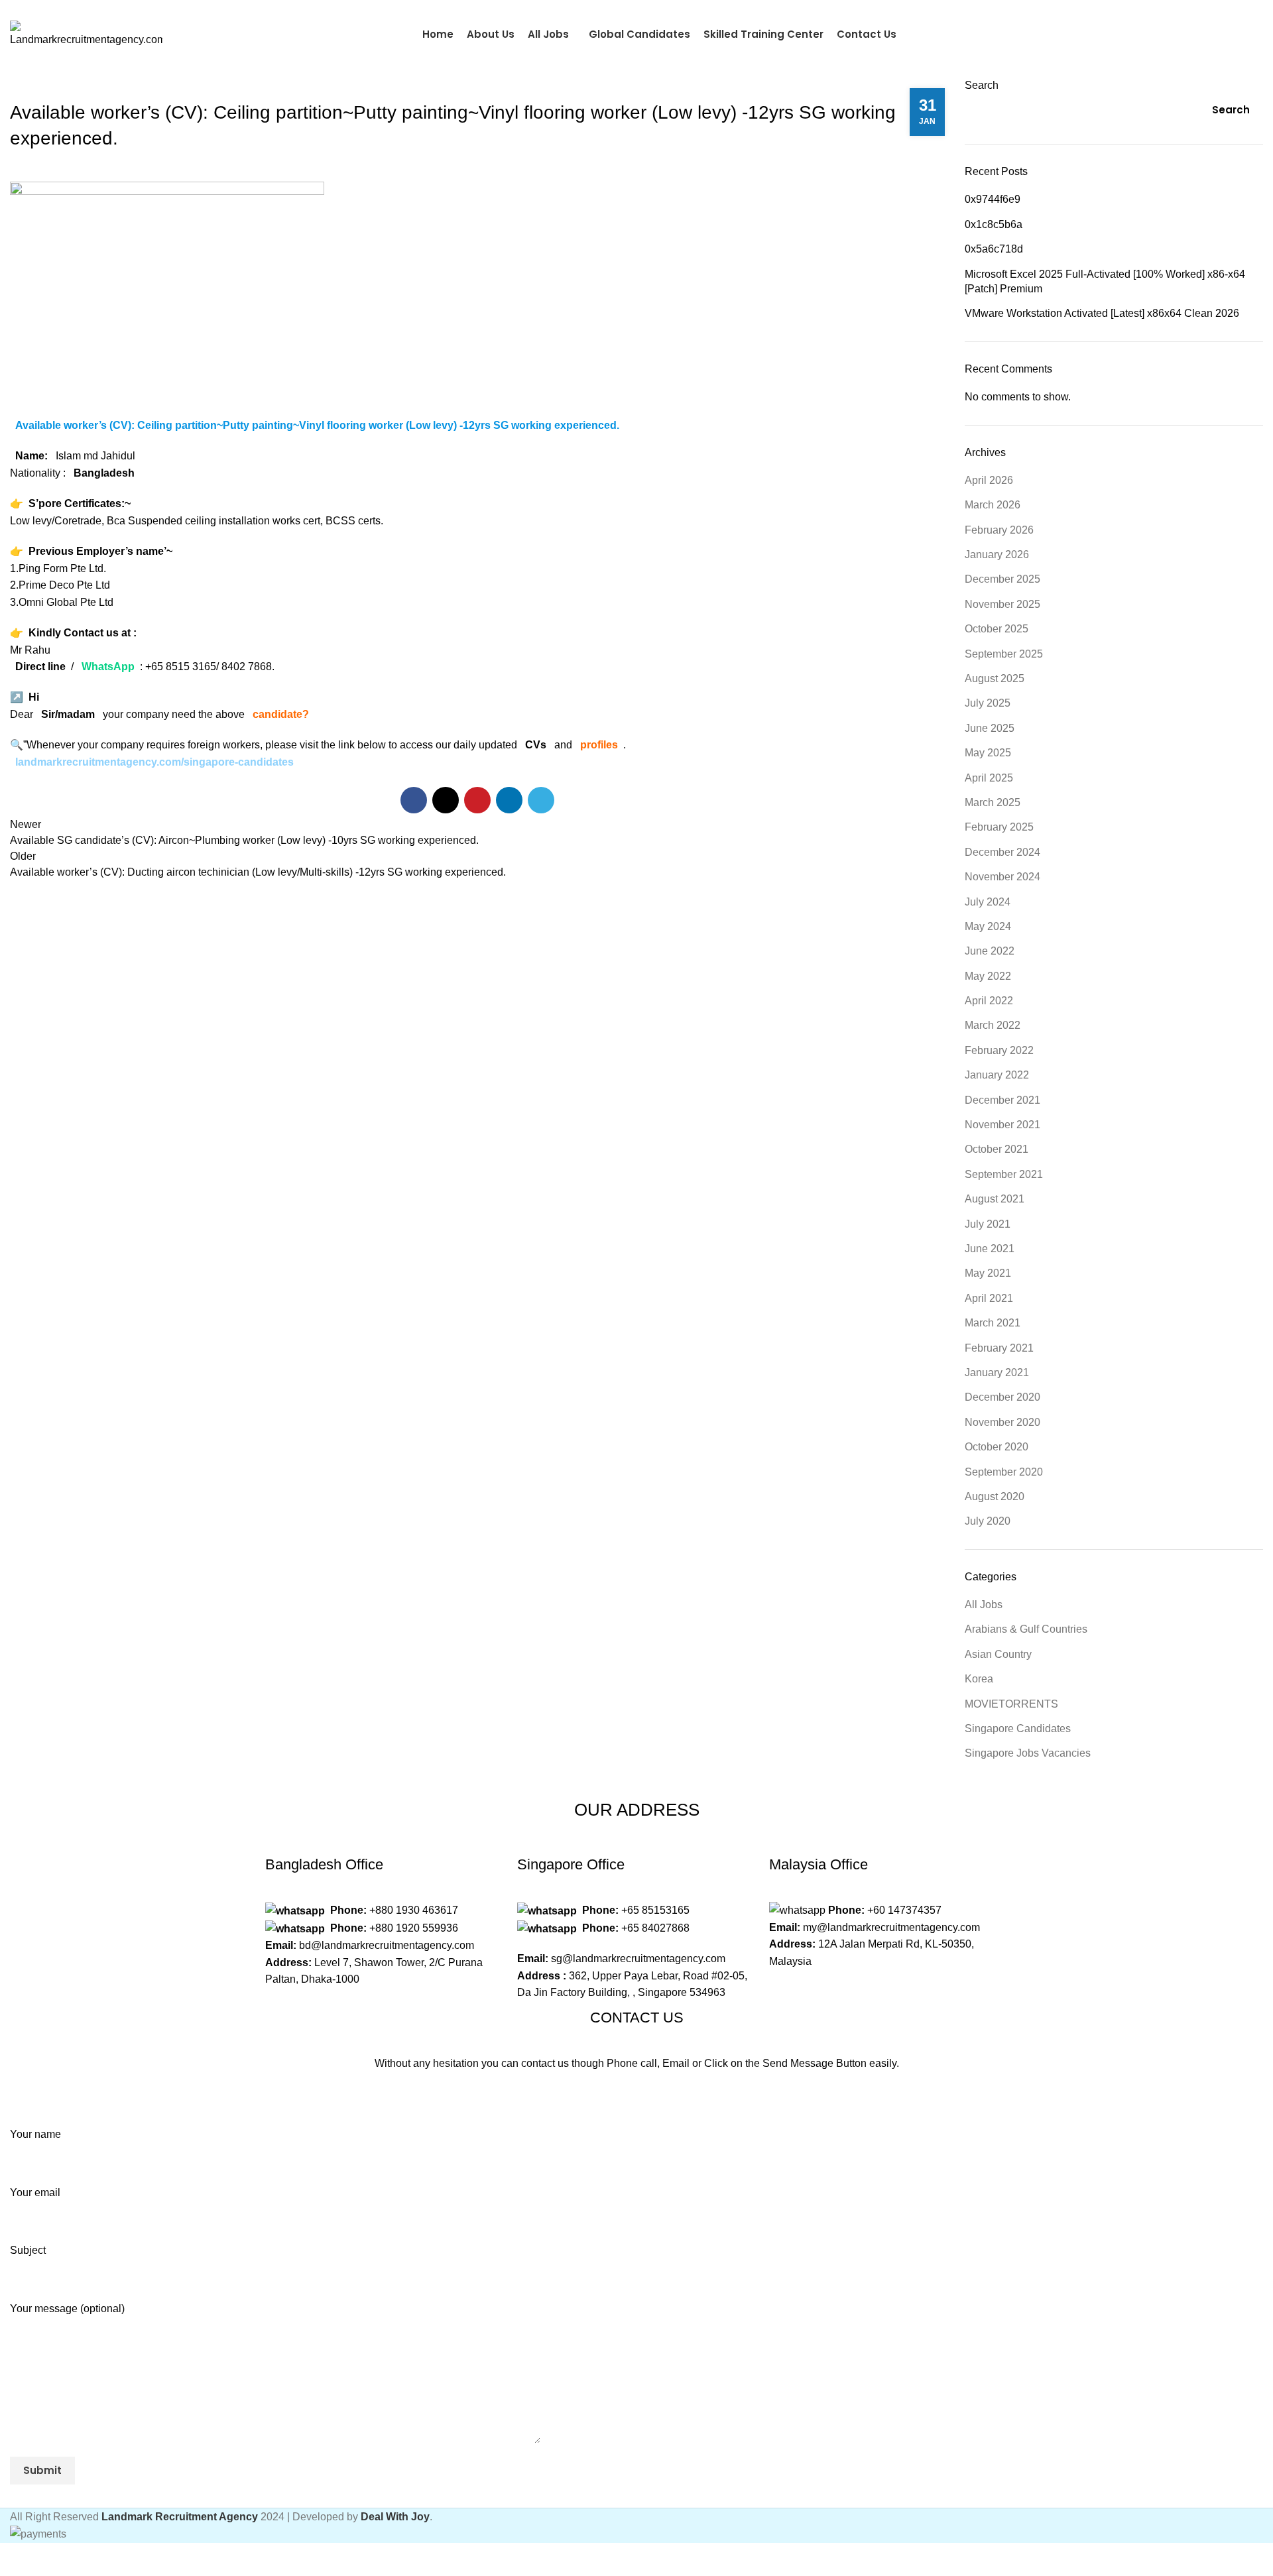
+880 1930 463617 (414, 1910)
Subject (28, 2250)
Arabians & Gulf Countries (1026, 1629)
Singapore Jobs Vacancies (1028, 1753)
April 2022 (989, 1001)
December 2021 (1002, 1100)
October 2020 (997, 1447)
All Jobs (984, 1605)
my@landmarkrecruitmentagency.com (891, 1927)
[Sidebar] (17, 2559)
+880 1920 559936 (414, 1928)
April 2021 (989, 1298)
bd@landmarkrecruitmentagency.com (387, 1945)
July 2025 (988, 703)
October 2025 (997, 629)
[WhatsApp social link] (1240, 9)
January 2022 (997, 1075)
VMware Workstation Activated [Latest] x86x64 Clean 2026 (1102, 313)
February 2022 (999, 1050)
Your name (35, 2134)
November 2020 (1002, 1422)
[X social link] (446, 800)
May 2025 (988, 753)
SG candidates (1210, 34)
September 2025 (1004, 654)
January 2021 (997, 1373)
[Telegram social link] (1255, 9)
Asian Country (998, 1654)
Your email (35, 2193)
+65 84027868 (655, 1928)
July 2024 (988, 902)
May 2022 (988, 976)
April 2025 (989, 778)
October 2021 (997, 1149)
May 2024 (988, 926)
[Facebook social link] (1225, 9)
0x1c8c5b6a (994, 224)
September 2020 (1004, 1472)
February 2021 (999, 1348)
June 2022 (990, 951)
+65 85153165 (655, 1910)
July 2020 (988, 1521)
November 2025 (1002, 604)
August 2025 (995, 678)
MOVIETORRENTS (1011, 1704)
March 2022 (993, 1025)
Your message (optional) (67, 2309)
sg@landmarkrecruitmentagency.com (638, 1959)
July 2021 (988, 1224)
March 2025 (993, 802)
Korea (979, 1679)
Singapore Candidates (68, 86)
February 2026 (999, 530)
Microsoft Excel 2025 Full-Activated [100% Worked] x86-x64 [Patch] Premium (1105, 281)
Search (982, 85)
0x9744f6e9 (993, 199)
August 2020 (995, 1496)
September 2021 (1004, 1174)
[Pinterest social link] (477, 800)
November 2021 (1002, 1125)
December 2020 (1002, 1397)
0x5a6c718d (994, 249)
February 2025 (999, 827)
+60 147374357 (904, 1910)
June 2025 (990, 728)
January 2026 (997, 555)
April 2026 (989, 480)
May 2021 (988, 1273)
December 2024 (1002, 852)
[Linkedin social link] (509, 800)
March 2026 (993, 505)
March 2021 (993, 1323)
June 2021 (990, 1249)
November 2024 (1002, 877)
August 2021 (995, 1199)
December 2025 (1002, 579)
